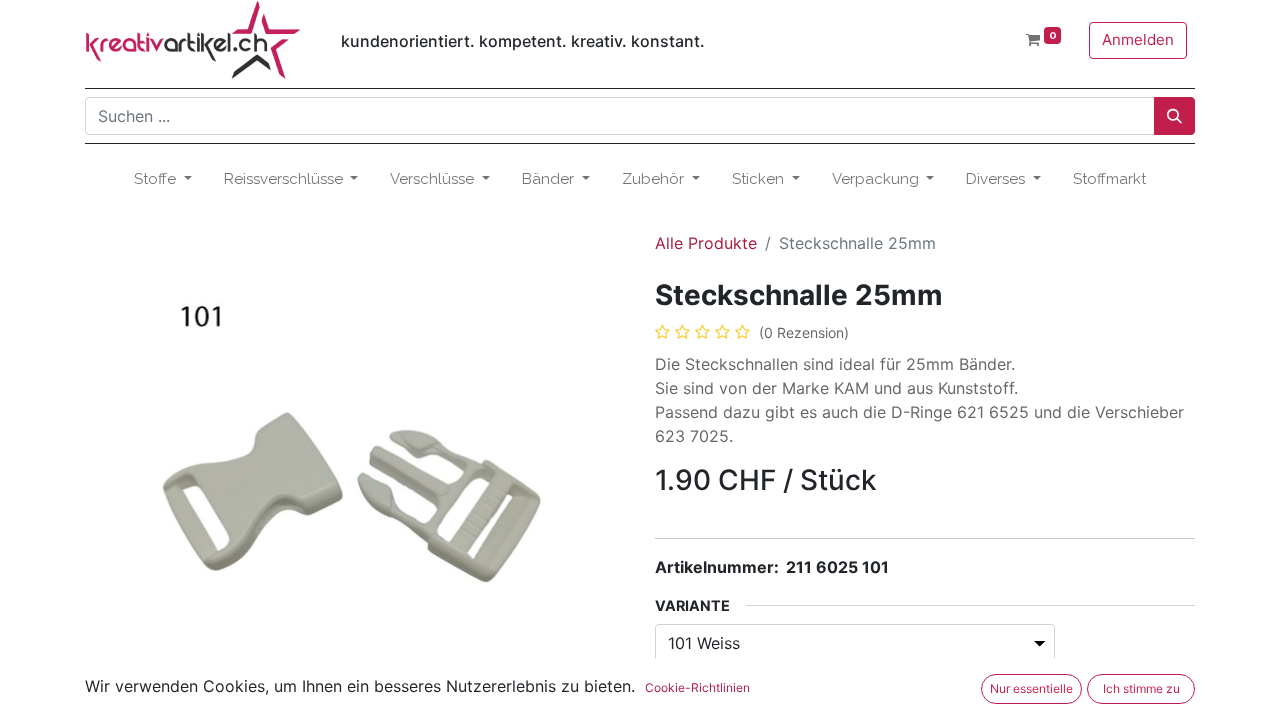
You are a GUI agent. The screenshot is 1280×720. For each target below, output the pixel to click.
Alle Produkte (706, 243)
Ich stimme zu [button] (1141, 688)
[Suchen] (1174, 116)
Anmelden (1138, 39)
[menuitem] (1109, 179)
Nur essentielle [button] (1031, 688)
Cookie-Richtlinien (697, 687)
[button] (125, 479)
